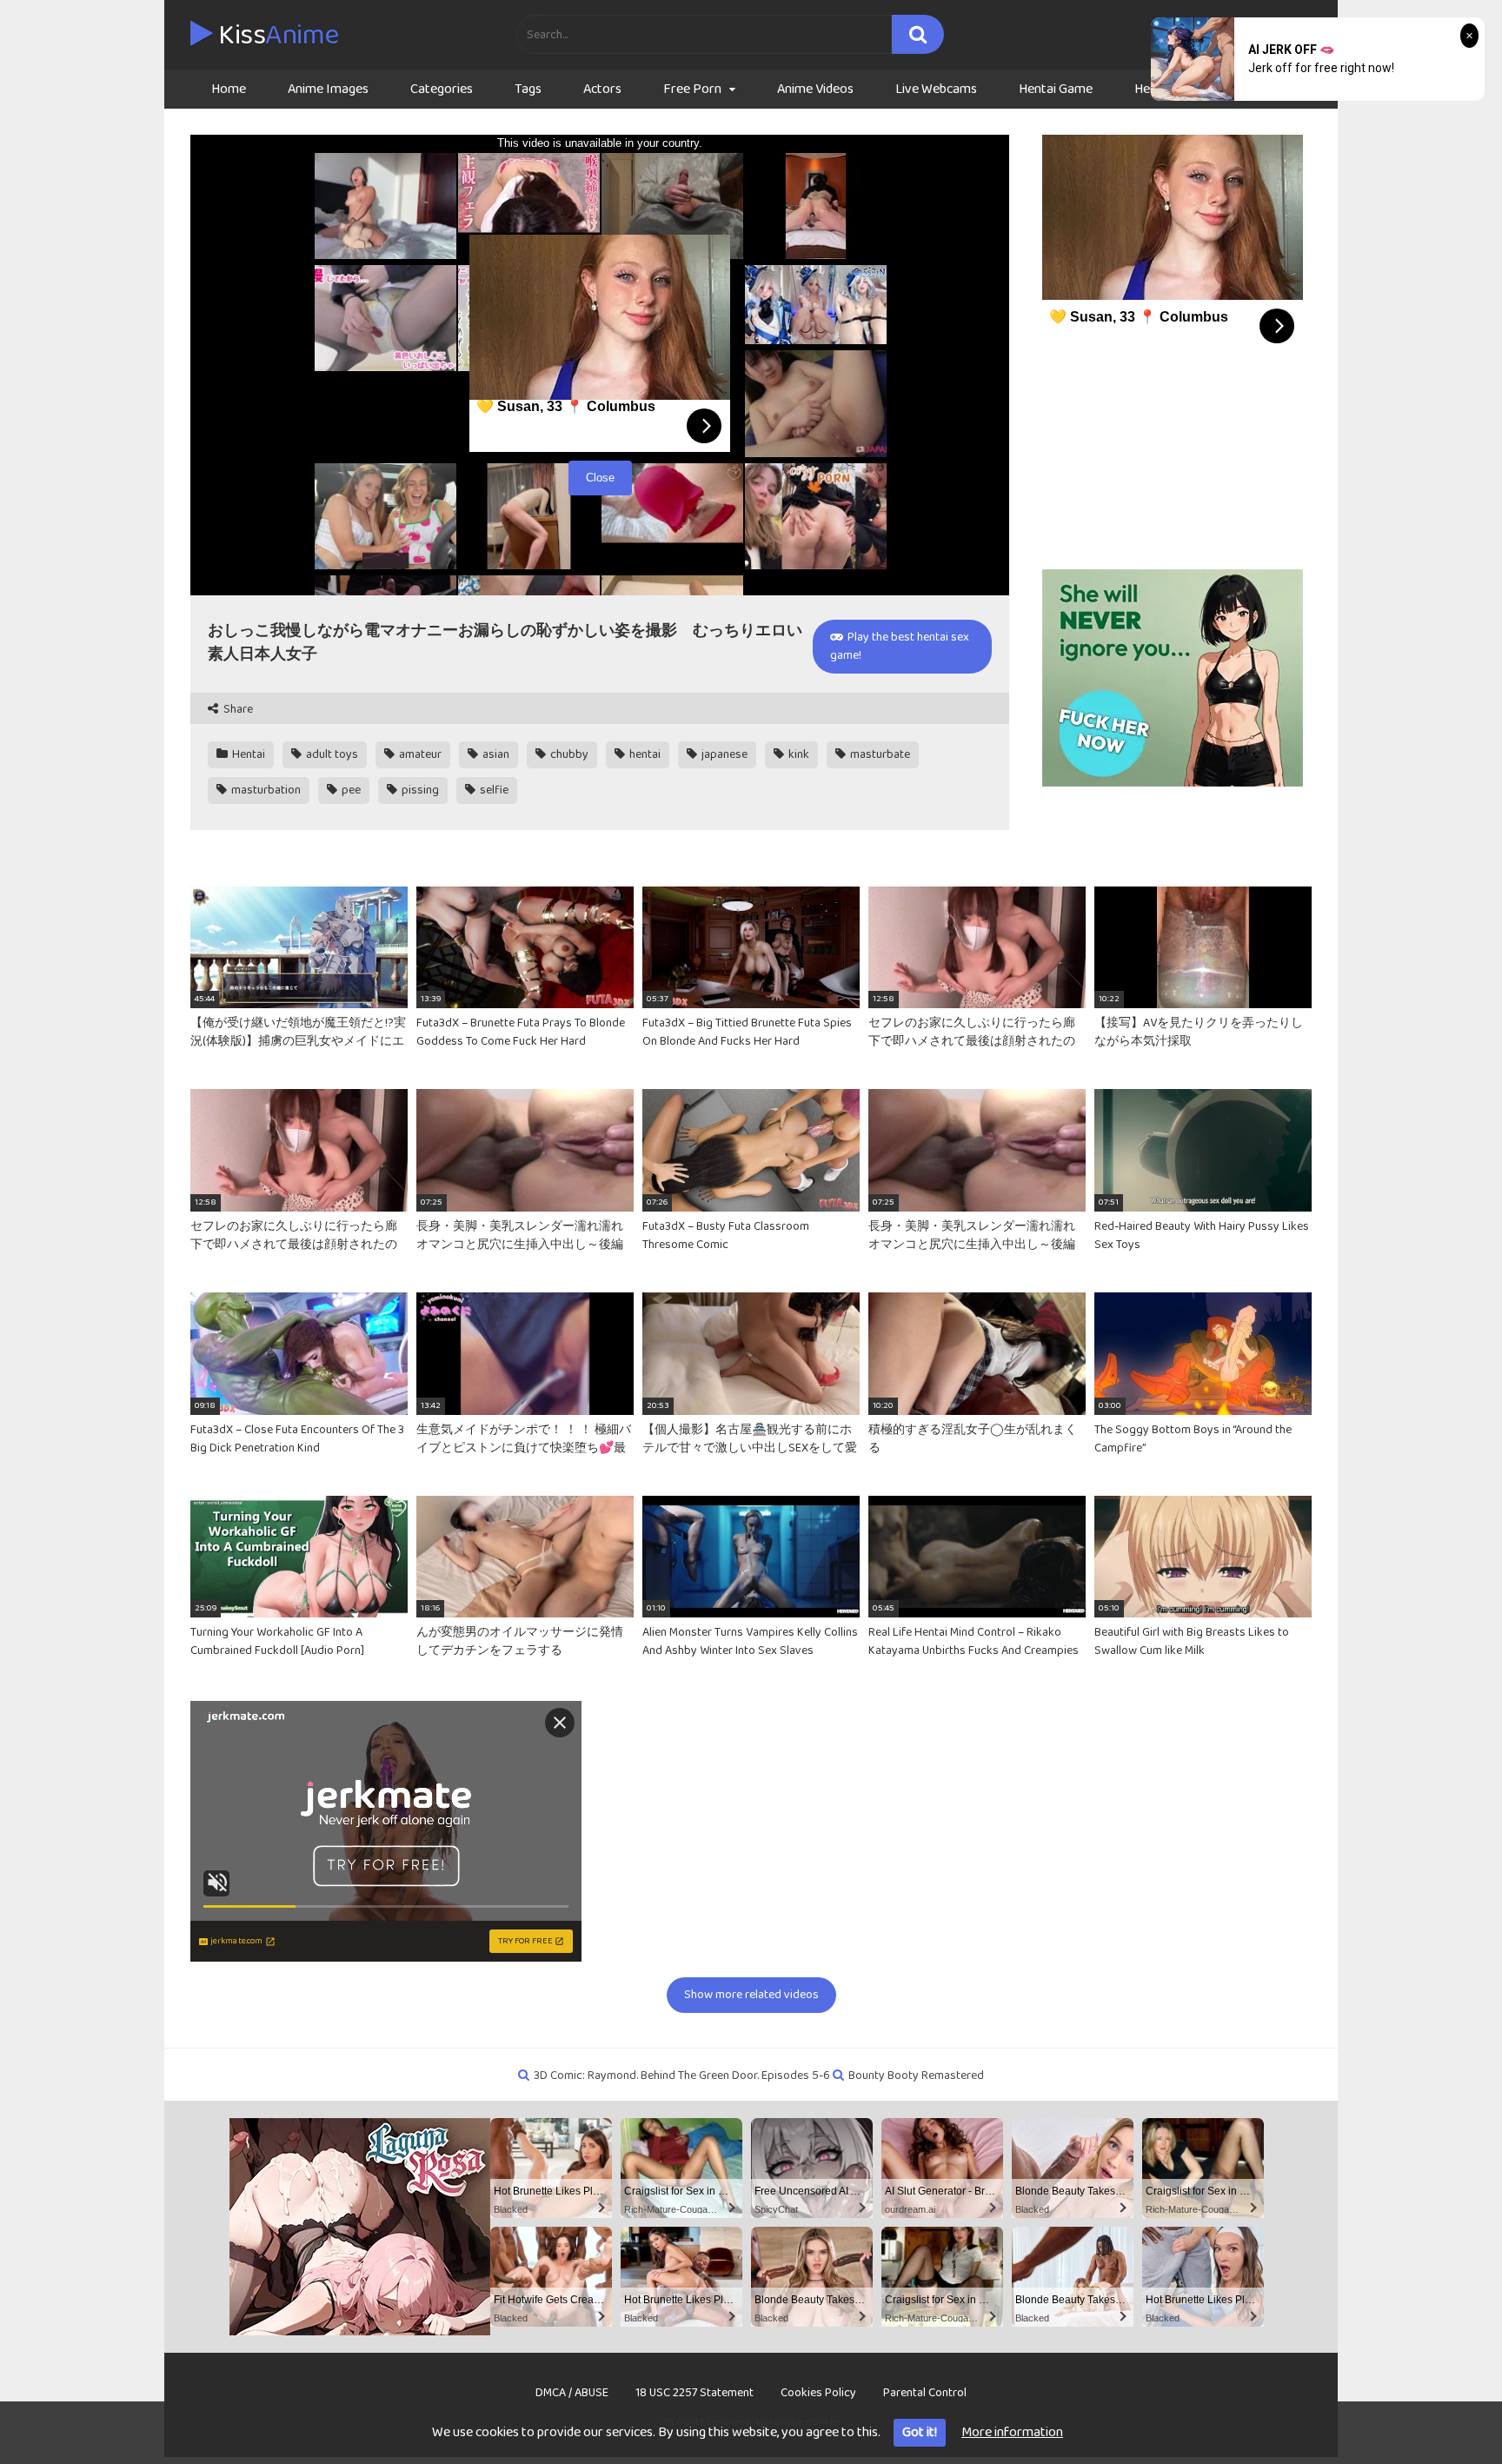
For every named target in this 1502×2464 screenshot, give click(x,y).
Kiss (276, 36)
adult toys (331, 754)
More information (1012, 2432)
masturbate (879, 754)
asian (495, 754)
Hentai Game (1056, 89)
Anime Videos (815, 89)
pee (350, 790)
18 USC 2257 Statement (695, 2393)
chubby (568, 754)
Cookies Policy (818, 2393)
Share (237, 710)
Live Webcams (936, 89)
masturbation (265, 790)
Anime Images (328, 89)
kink (798, 754)
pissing (419, 790)
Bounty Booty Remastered (916, 2075)
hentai (644, 754)
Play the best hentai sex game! (900, 646)
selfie (493, 790)
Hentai (247, 754)
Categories (442, 89)
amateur (419, 754)
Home (229, 89)
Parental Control (925, 2393)
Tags (528, 89)
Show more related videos (751, 1995)
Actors (602, 89)
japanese (723, 754)
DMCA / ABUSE (572, 2393)
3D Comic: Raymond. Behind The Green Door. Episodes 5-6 (682, 2075)
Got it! (920, 2432)
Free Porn (692, 89)
